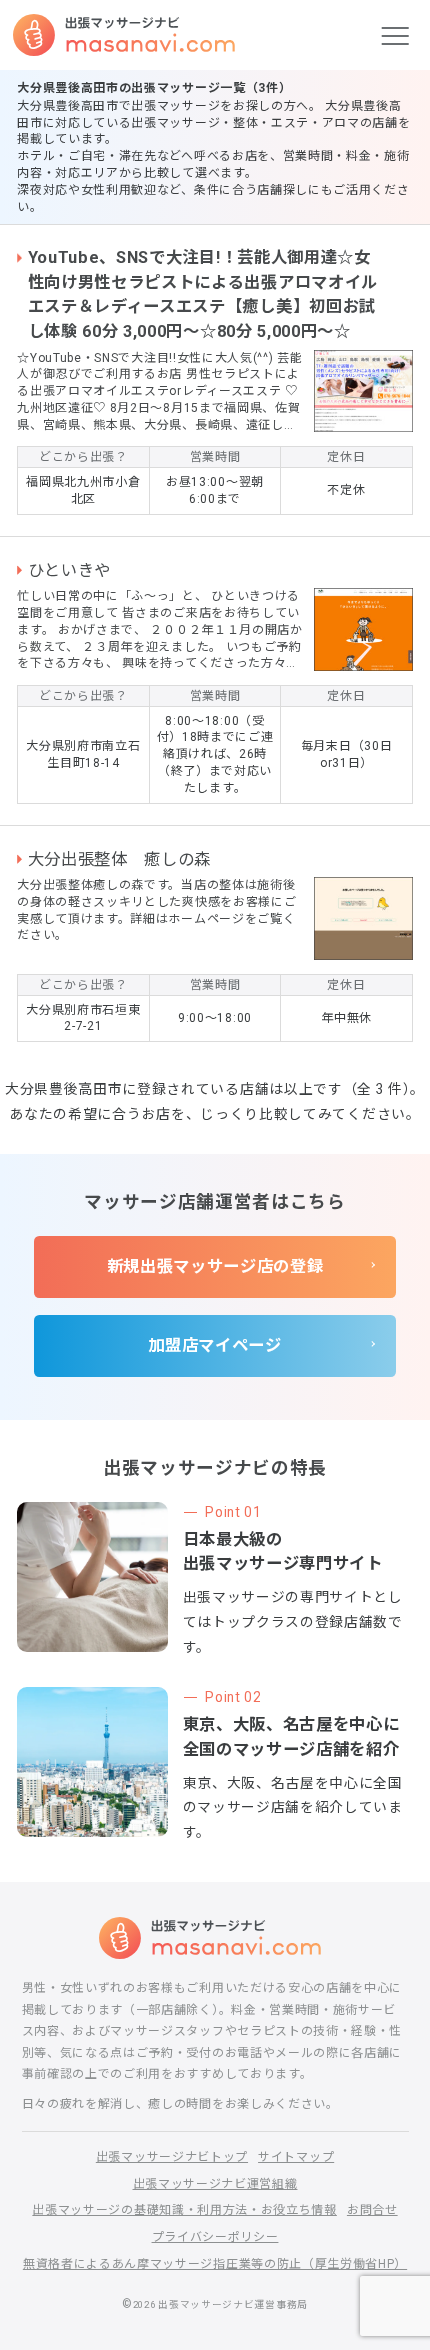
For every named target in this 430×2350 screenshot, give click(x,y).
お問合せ (372, 2210)
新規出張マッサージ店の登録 (215, 1266)
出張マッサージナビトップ (172, 2157)
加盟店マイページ (215, 1345)
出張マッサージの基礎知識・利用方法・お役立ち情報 (184, 2210)
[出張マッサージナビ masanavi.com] (215, 1938)
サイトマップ (296, 2157)
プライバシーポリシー (215, 2237)
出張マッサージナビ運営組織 (215, 2184)
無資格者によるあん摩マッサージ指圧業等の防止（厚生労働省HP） (215, 2264)
